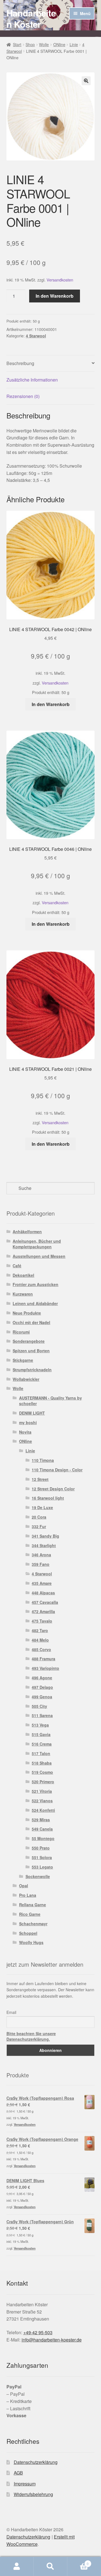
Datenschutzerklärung (36, 2462)
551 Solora (42, 1857)
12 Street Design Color (53, 1489)
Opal (24, 1886)
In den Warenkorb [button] (51, 704)
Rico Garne (30, 1914)
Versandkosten (60, 280)
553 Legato (42, 1867)
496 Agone (42, 1678)
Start (17, 44)
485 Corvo (41, 1649)
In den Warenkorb (55, 296)
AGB (18, 2473)
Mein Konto (17, 2566)
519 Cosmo (42, 1772)
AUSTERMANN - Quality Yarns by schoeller (50, 1401)
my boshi (28, 1422)
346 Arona (41, 1555)
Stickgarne (23, 1360)
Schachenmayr (33, 1924)
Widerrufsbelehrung (33, 2494)
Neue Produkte (27, 1313)
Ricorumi (21, 1332)
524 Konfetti (43, 1810)
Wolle (44, 44)
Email (11, 2012)
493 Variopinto (45, 1668)
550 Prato (41, 1848)
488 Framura (43, 1659)
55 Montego (43, 1838)
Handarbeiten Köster (31, 18)
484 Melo (40, 1640)
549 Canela (42, 1829)
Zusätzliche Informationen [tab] (32, 380)
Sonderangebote (29, 1341)
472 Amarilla (43, 1611)
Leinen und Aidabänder (35, 1303)
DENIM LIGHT (32, 1413)
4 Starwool (36, 336)
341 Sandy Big (45, 1536)
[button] (86, 81)
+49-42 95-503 (38, 2332)
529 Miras (41, 1820)
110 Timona (43, 1460)
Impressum (25, 2484)
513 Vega (40, 1725)
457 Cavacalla (45, 1602)
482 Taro (40, 1630)
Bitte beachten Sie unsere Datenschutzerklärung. (31, 2036)
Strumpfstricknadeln (32, 1370)
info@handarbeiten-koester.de (52, 2340)
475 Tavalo (42, 1621)
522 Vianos (42, 1801)
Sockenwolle (38, 1876)
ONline (59, 44)
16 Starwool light (48, 1498)
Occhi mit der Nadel (31, 1322)
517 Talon (41, 1753)
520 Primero (43, 1782)
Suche (50, 2566)
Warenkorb (78, 2562)
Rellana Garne (33, 1905)
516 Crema (42, 1744)
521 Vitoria (42, 1791)
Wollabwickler (26, 1379)
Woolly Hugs (31, 1942)
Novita (25, 1432)
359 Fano (41, 1564)
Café (17, 1266)
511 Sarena (42, 1715)
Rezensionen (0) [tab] (23, 396)
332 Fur (39, 1526)
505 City (39, 1706)
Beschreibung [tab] (20, 363)
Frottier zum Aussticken (35, 1284)
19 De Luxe (42, 1507)
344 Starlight (44, 1545)
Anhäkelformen (27, 1232)
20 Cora (39, 1517)
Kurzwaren (23, 1294)
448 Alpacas (43, 1593)
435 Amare (42, 1583)
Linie (74, 44)
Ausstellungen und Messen (39, 1256)
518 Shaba (42, 1763)
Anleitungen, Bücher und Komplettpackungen (37, 1244)
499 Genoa (42, 1697)
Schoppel (28, 1933)
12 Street (40, 1479)
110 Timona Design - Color (57, 1470)
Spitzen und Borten (31, 1351)
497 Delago (42, 1687)
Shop (30, 44)
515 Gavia (41, 1734)
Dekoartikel (23, 1275)
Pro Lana (28, 1895)
